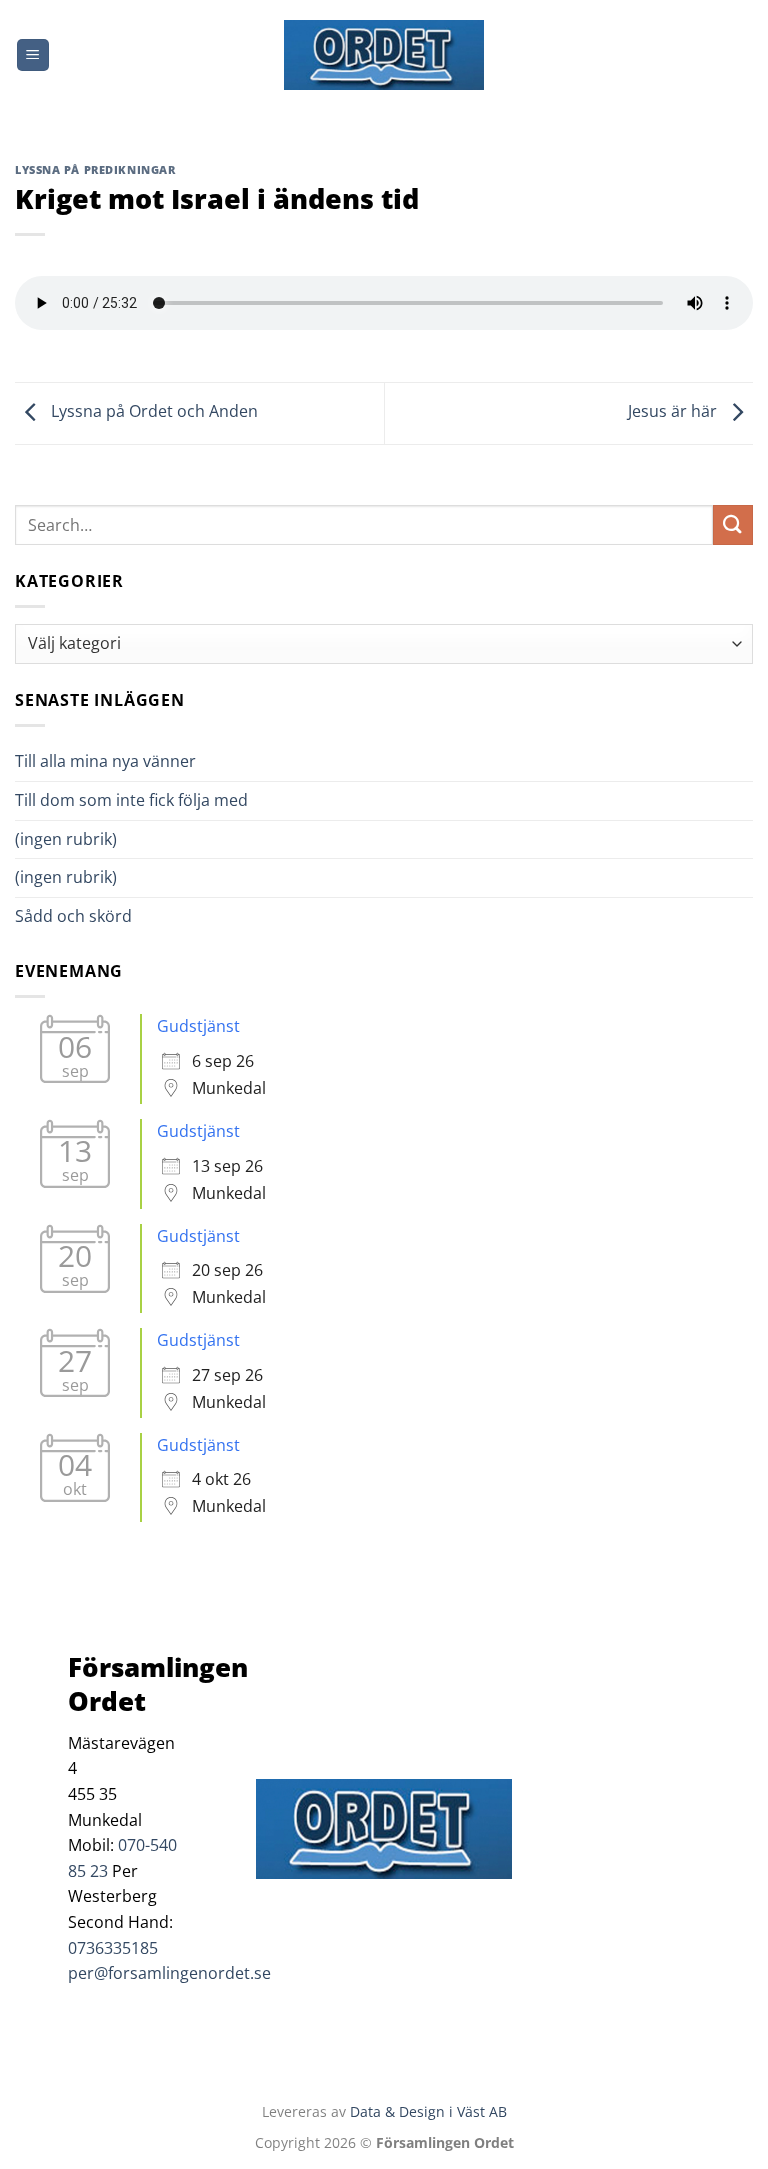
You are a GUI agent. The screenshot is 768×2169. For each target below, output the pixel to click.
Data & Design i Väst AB (428, 2111)
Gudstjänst (198, 1026)
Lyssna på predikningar (95, 169)
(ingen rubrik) (66, 839)
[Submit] (733, 524)
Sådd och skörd (73, 916)
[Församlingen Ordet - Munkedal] (384, 55)
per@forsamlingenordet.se (169, 1973)
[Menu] (33, 55)
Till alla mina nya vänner (123, 761)
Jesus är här (674, 412)
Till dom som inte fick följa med (131, 800)
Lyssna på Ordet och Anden (152, 412)
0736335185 (113, 1948)
